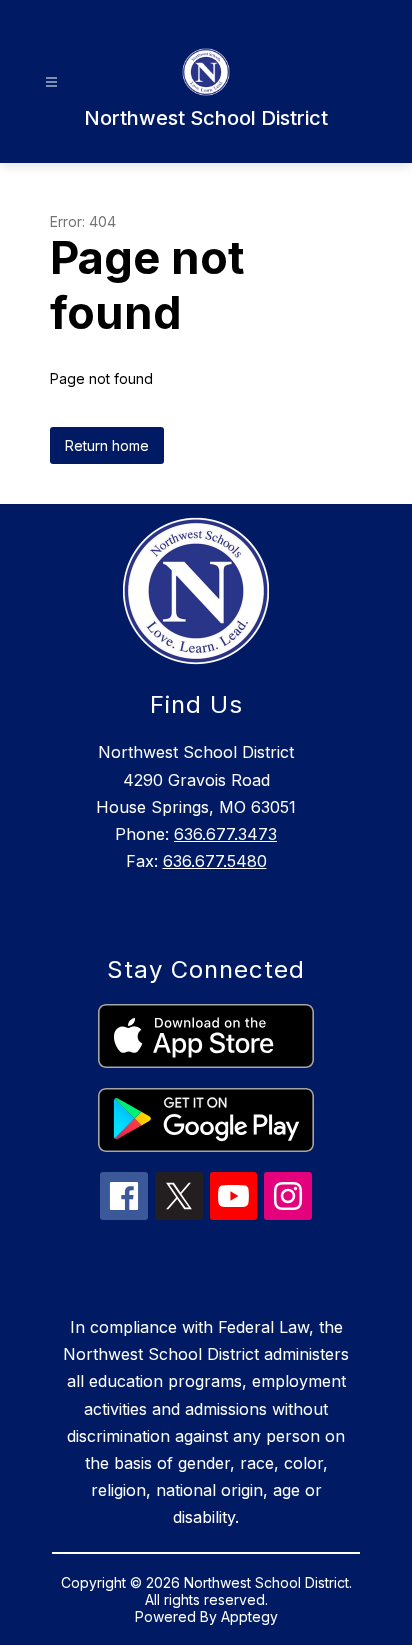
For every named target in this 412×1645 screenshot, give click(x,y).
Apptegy (249, 1616)
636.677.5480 (215, 861)
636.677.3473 (225, 834)
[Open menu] (51, 82)
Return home (107, 445)
